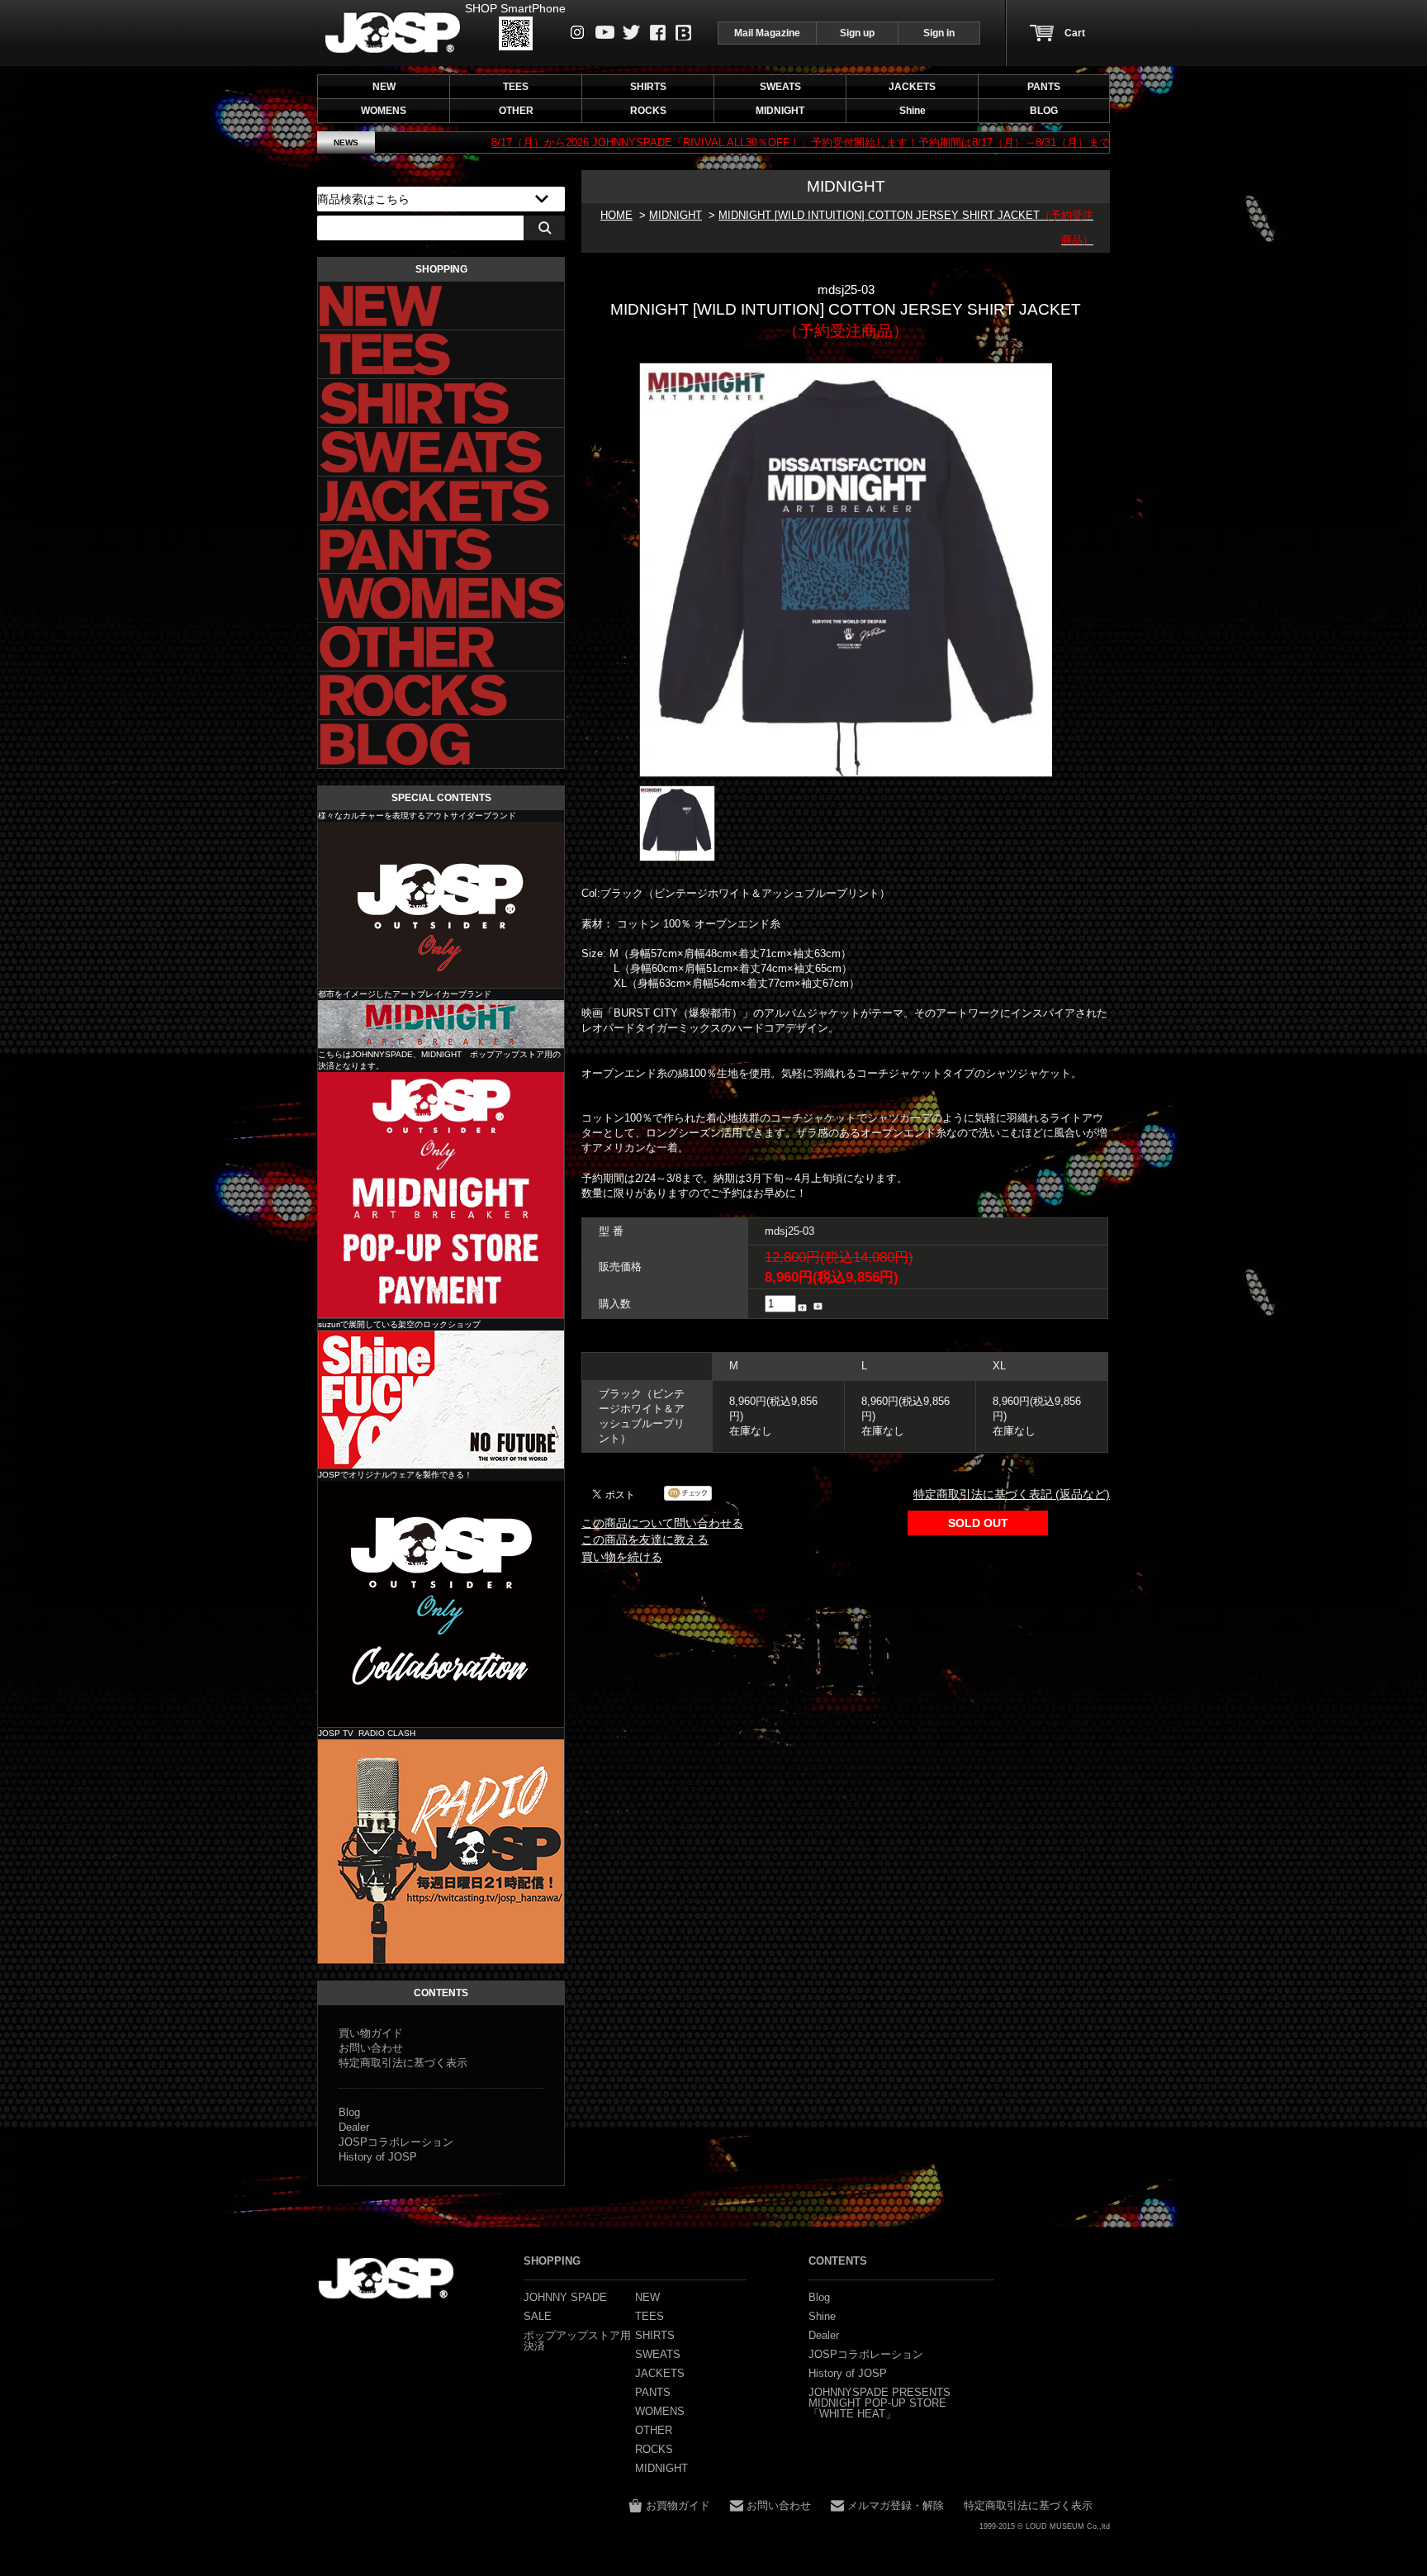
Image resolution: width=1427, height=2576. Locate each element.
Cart (1075, 33)
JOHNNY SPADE (393, 33)
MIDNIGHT (676, 215)
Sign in (939, 33)
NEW (384, 87)
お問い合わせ (371, 2048)
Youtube (605, 32)
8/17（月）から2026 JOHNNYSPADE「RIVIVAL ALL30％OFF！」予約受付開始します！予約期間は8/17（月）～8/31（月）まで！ (679, 142)
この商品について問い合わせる (662, 1523)
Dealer (354, 2127)
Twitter (631, 32)
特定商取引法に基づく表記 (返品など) (1012, 1494)
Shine (441, 1399)
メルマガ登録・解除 (896, 2505)
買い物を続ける (622, 1557)
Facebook (658, 33)
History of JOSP (378, 2157)
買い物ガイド (371, 2033)
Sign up (857, 33)
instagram (578, 32)
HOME (616, 215)
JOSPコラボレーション (396, 2142)
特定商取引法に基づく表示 (403, 2063)
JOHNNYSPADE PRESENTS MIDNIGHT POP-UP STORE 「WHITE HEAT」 (879, 2403)
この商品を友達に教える (645, 1539)
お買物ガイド (678, 2505)
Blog (683, 33)
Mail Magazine (767, 33)
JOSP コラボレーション (441, 1604)
